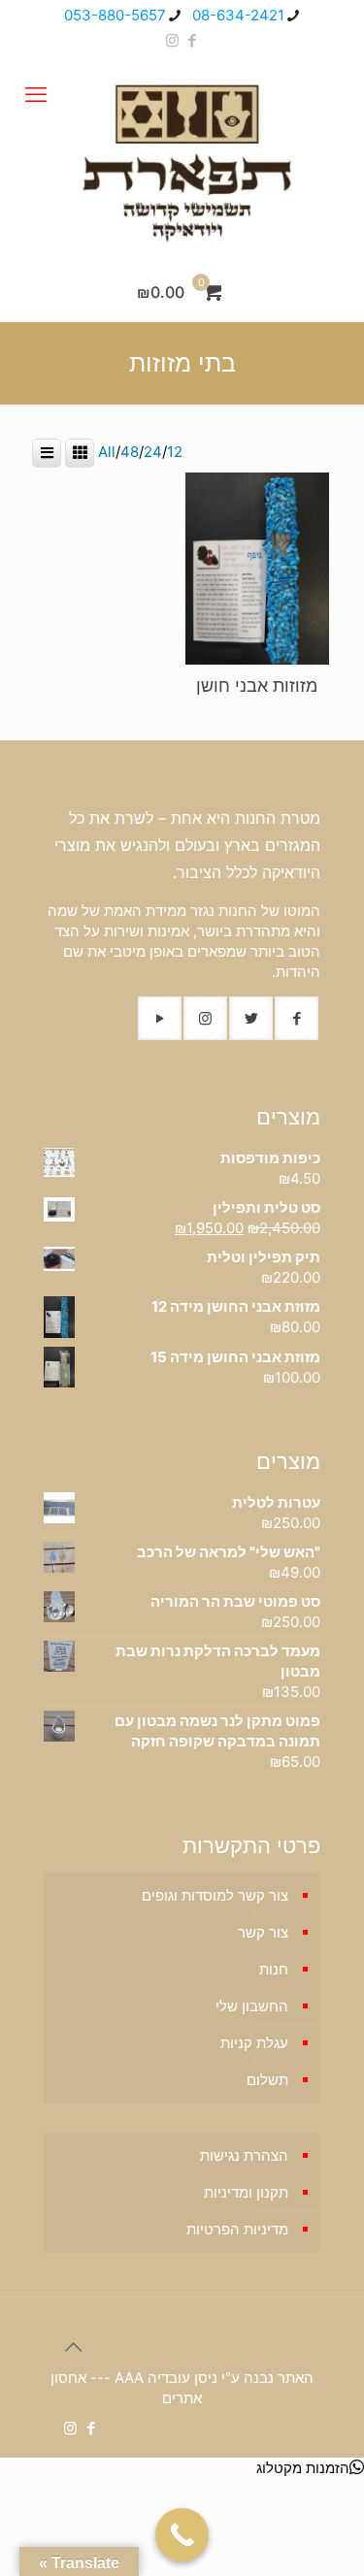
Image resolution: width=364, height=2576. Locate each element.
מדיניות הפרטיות (237, 2229)
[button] (310, 2468)
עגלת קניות (254, 2043)
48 (130, 452)
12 (175, 452)
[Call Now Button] (182, 2535)
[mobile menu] (36, 94)
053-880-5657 (115, 15)
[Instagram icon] (172, 40)
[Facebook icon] (193, 40)
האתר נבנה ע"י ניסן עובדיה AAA (214, 2378)
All (107, 452)
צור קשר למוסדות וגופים (215, 1895)
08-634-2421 (238, 15)
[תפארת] (182, 159)
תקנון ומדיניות (246, 2192)
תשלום (267, 2080)
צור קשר (263, 1932)
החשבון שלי (252, 2006)
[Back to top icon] (64, 2337)
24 (153, 452)
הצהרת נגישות (244, 2155)
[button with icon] (297, 1018)
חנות (274, 1969)
